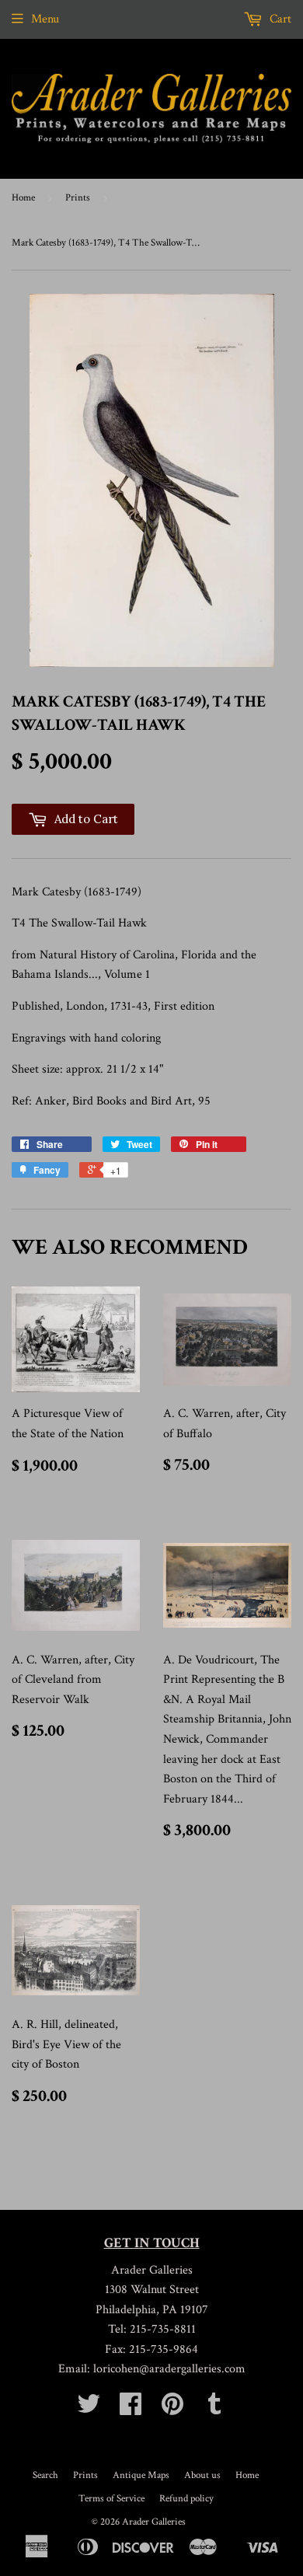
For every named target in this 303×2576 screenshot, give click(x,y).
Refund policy (186, 2499)
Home (23, 198)
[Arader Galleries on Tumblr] (214, 2409)
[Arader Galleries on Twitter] (89, 2409)
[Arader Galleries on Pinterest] (172, 2409)
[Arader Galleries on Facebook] (131, 2409)
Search (45, 2475)
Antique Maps (141, 2475)
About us (202, 2475)
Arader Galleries (154, 2522)
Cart (279, 19)
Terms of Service (111, 2499)
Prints (78, 198)
